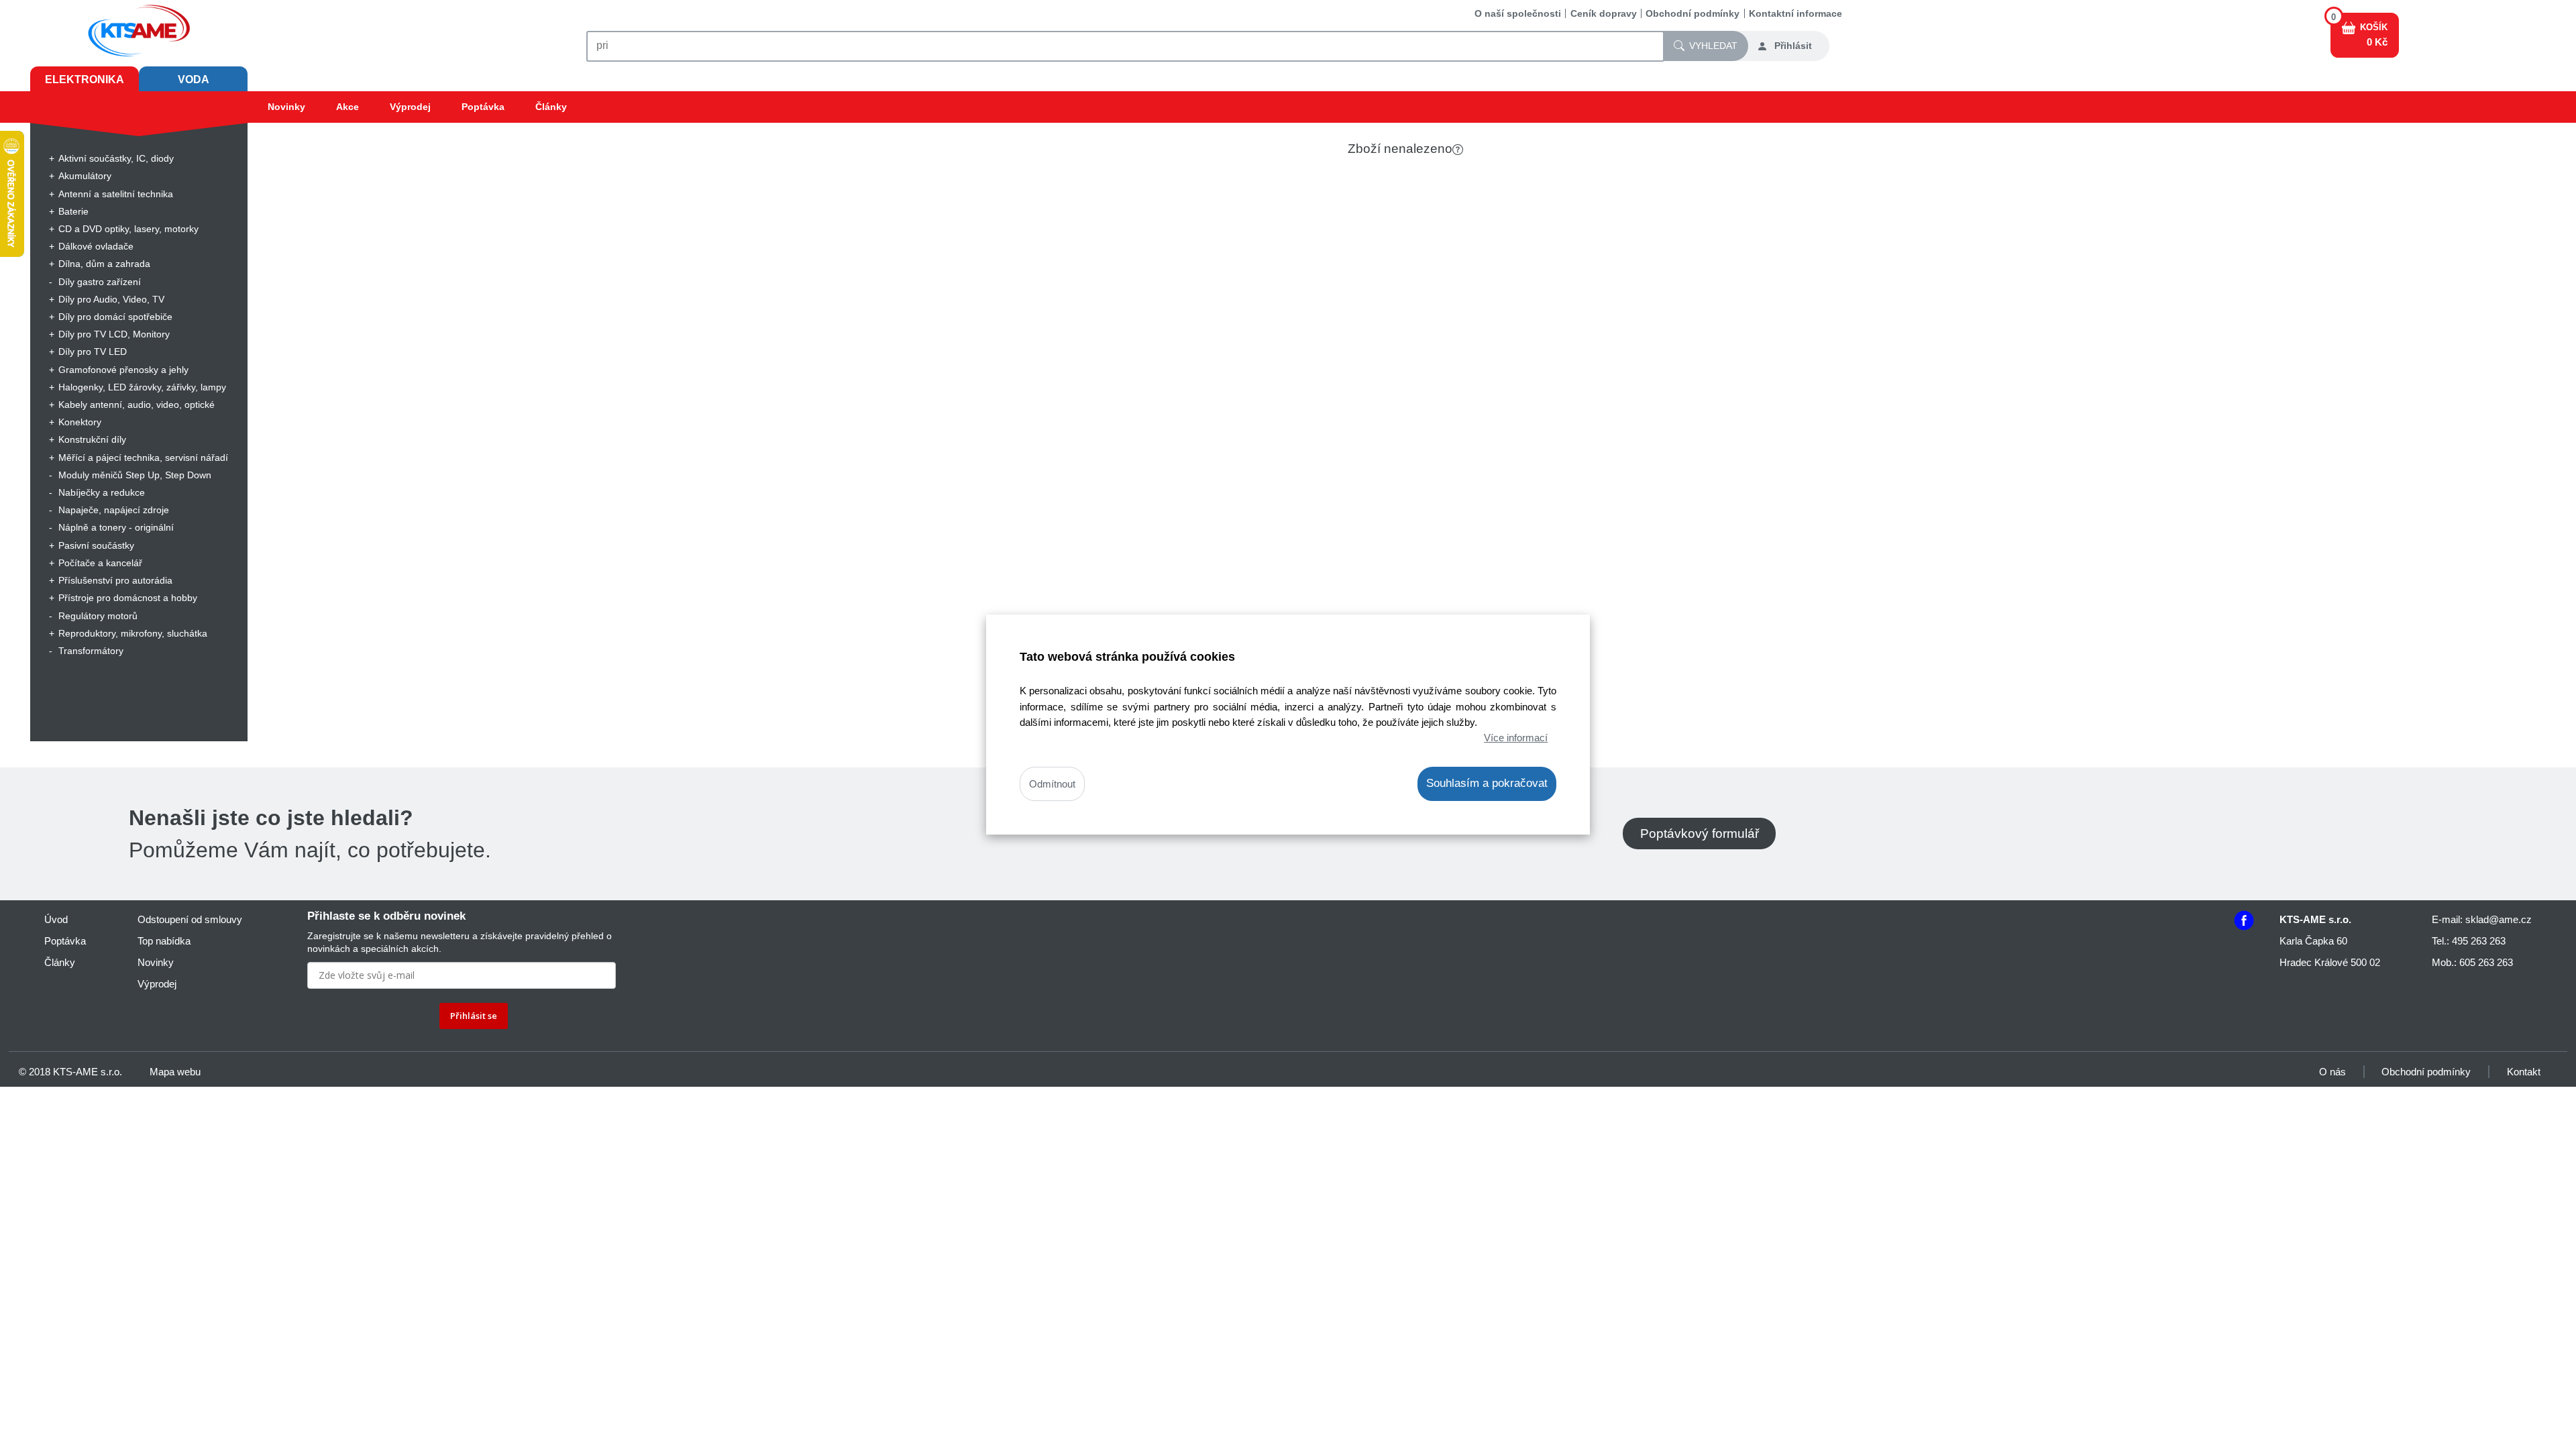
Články (551, 107)
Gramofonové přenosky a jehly (123, 370)
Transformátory (91, 651)
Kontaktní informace (1795, 13)
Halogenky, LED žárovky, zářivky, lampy (142, 387)
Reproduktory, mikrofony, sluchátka (133, 633)
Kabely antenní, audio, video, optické (137, 405)
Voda (194, 79)
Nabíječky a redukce (102, 492)
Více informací (1516, 738)
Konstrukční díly (92, 439)
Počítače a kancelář (100, 563)
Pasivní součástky (96, 545)
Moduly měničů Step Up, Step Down (135, 475)
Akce (347, 107)
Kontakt (2524, 1072)
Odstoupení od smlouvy (190, 919)
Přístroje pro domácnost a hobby (128, 598)
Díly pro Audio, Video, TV (111, 299)
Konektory (80, 422)
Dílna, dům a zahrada (104, 264)
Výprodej (410, 107)
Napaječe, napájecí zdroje (114, 510)
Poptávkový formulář (1700, 834)
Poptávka (483, 107)
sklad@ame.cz (2499, 919)
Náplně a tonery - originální (116, 527)
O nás (2332, 1072)
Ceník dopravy (1604, 13)
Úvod (56, 919)
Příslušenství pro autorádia (115, 580)
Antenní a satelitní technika (116, 194)
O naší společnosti (1518, 13)
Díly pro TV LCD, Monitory (114, 334)
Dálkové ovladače (96, 246)
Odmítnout (1052, 784)
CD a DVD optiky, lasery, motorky (128, 229)
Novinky (286, 107)
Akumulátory (85, 176)
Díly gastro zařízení (100, 282)
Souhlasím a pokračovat (1487, 783)
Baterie (73, 211)
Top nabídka (164, 941)
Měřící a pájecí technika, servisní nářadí (143, 458)
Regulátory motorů (98, 616)
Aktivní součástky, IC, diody (116, 158)
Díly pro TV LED (93, 352)
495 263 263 (2479, 941)
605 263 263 (2486, 962)
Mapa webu (175, 1072)
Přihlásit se (474, 1016)
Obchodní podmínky (1693, 13)
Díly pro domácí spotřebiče (115, 317)
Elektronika (85, 79)
